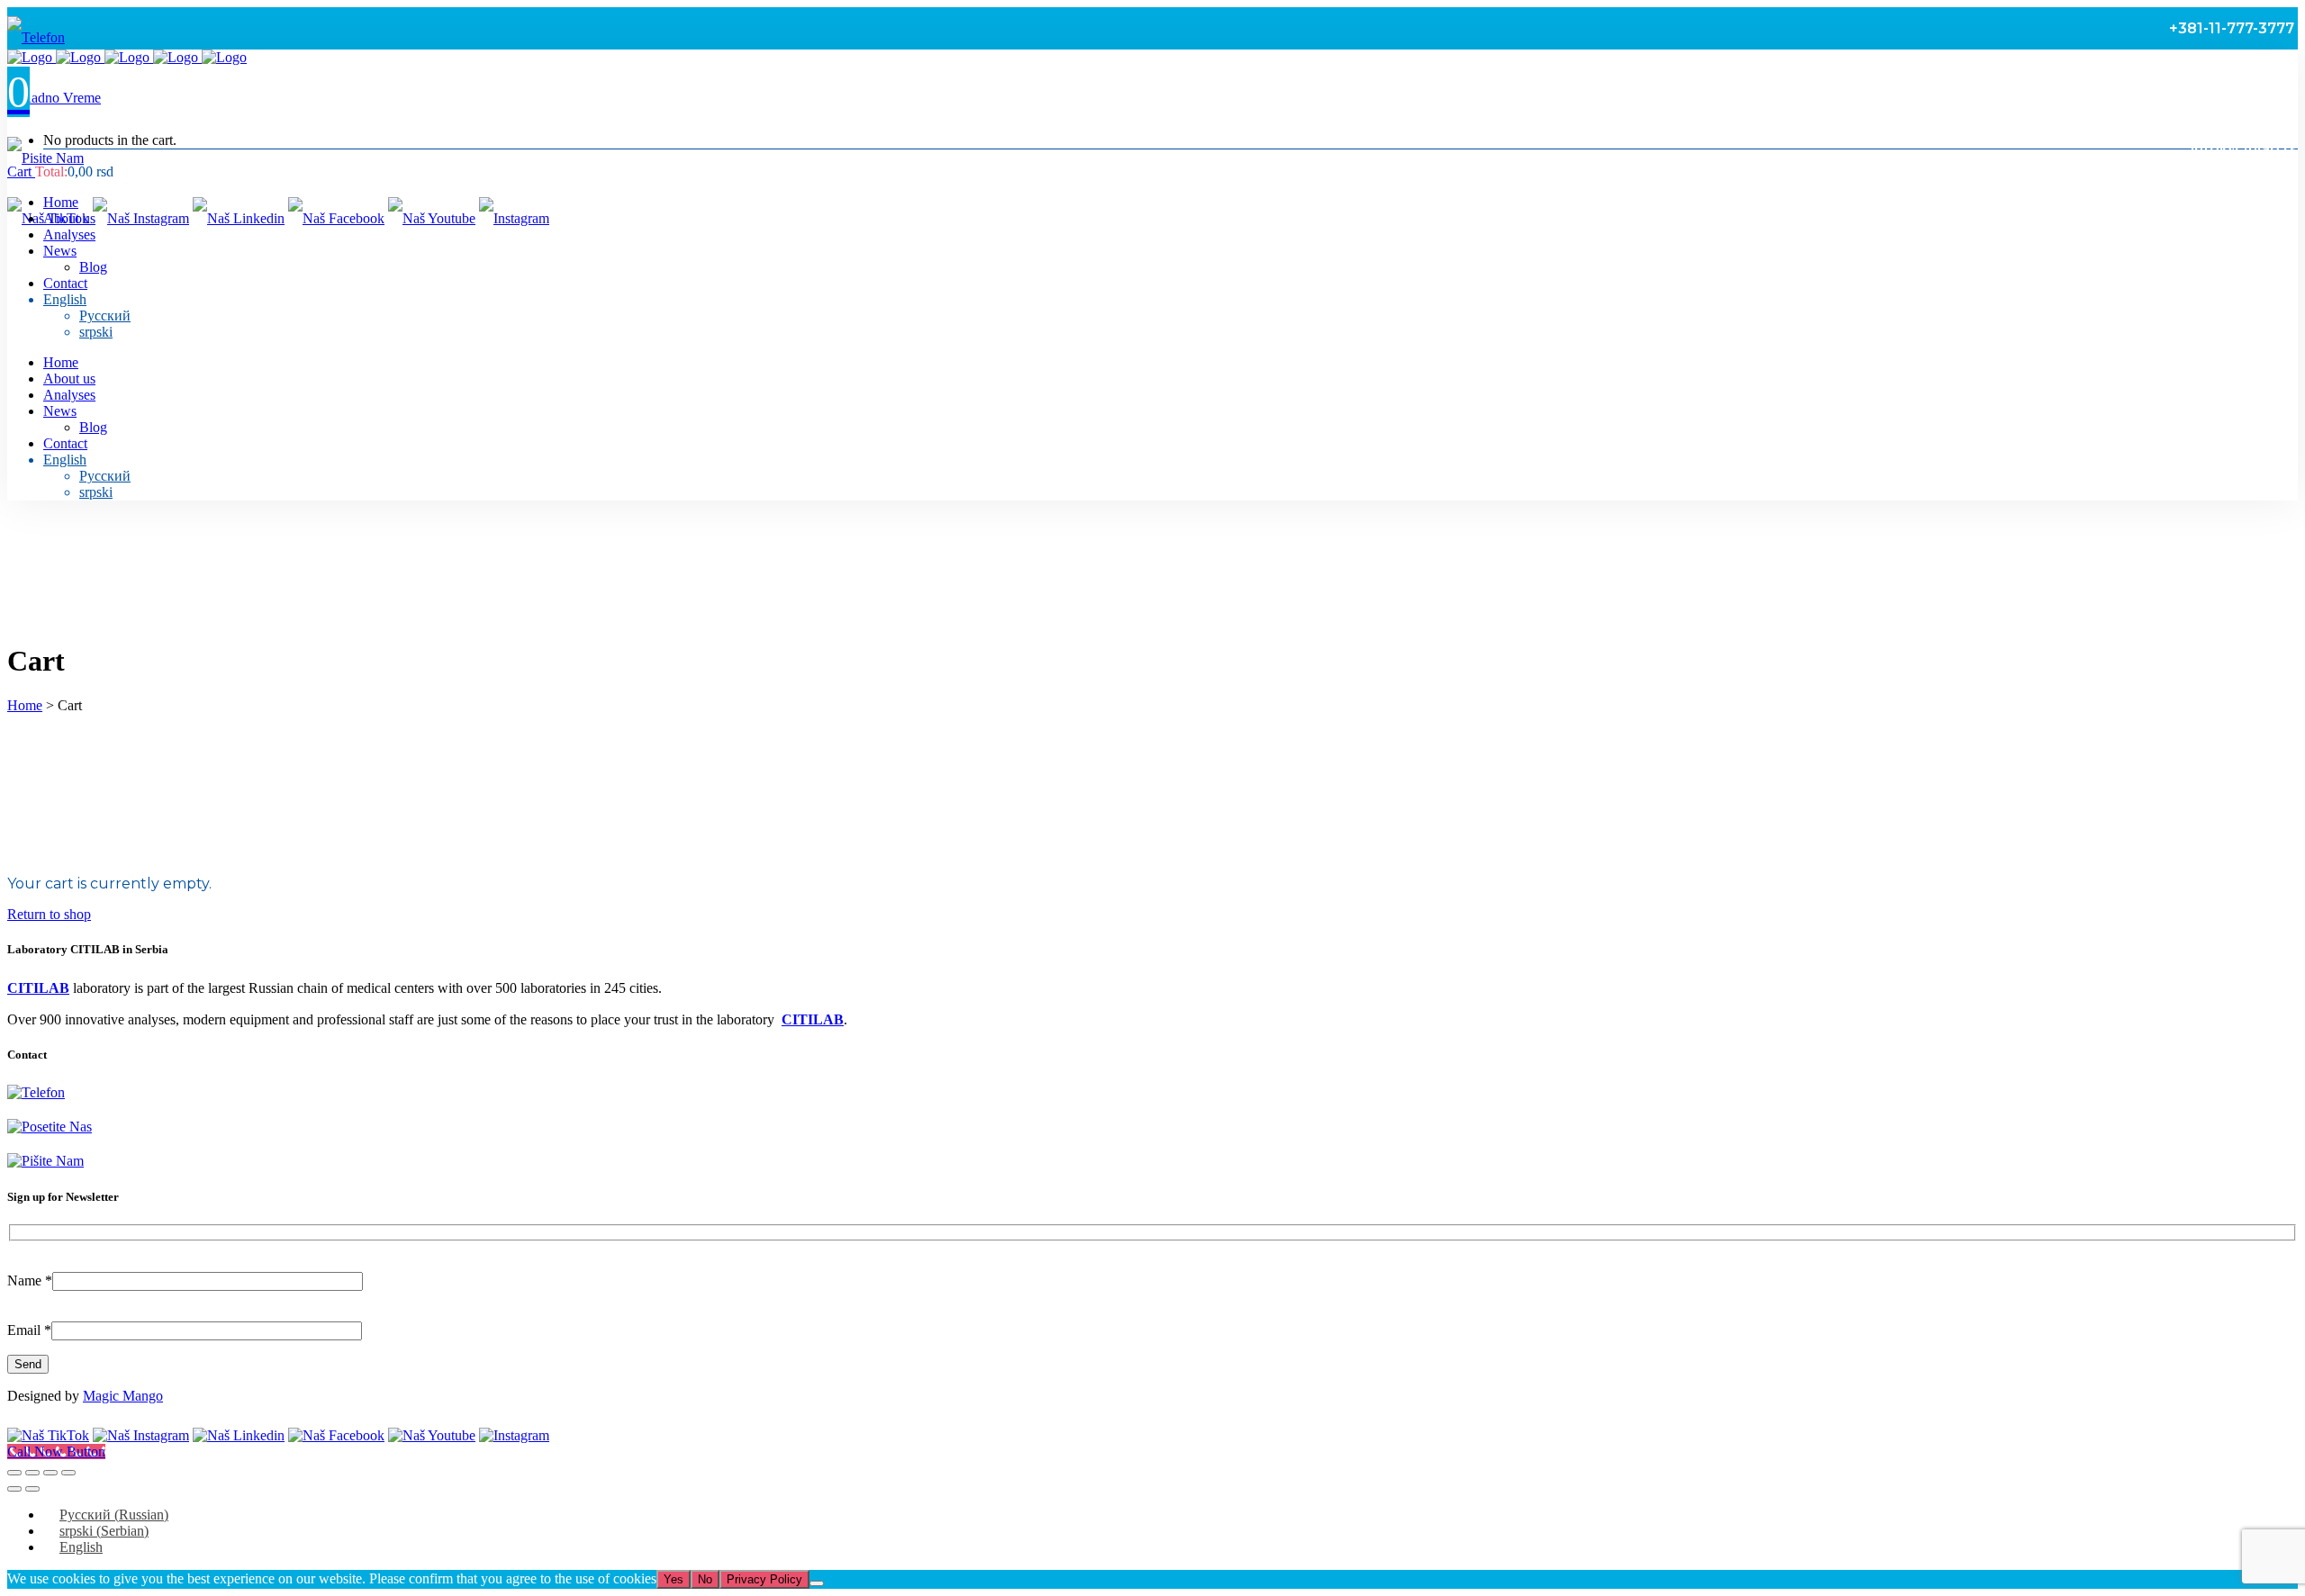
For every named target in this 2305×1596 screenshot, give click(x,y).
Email (29, 1330)
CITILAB (38, 988)
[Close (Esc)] (68, 1473)
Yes (673, 1579)
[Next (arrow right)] (32, 1489)
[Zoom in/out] (14, 1473)
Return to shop (49, 914)
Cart (21, 171)
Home (25, 705)
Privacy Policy (764, 1579)
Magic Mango (123, 1396)
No (705, 1579)
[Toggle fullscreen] (32, 1473)
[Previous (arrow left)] (14, 1489)
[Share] (50, 1473)
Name (30, 1280)
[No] (817, 1583)
